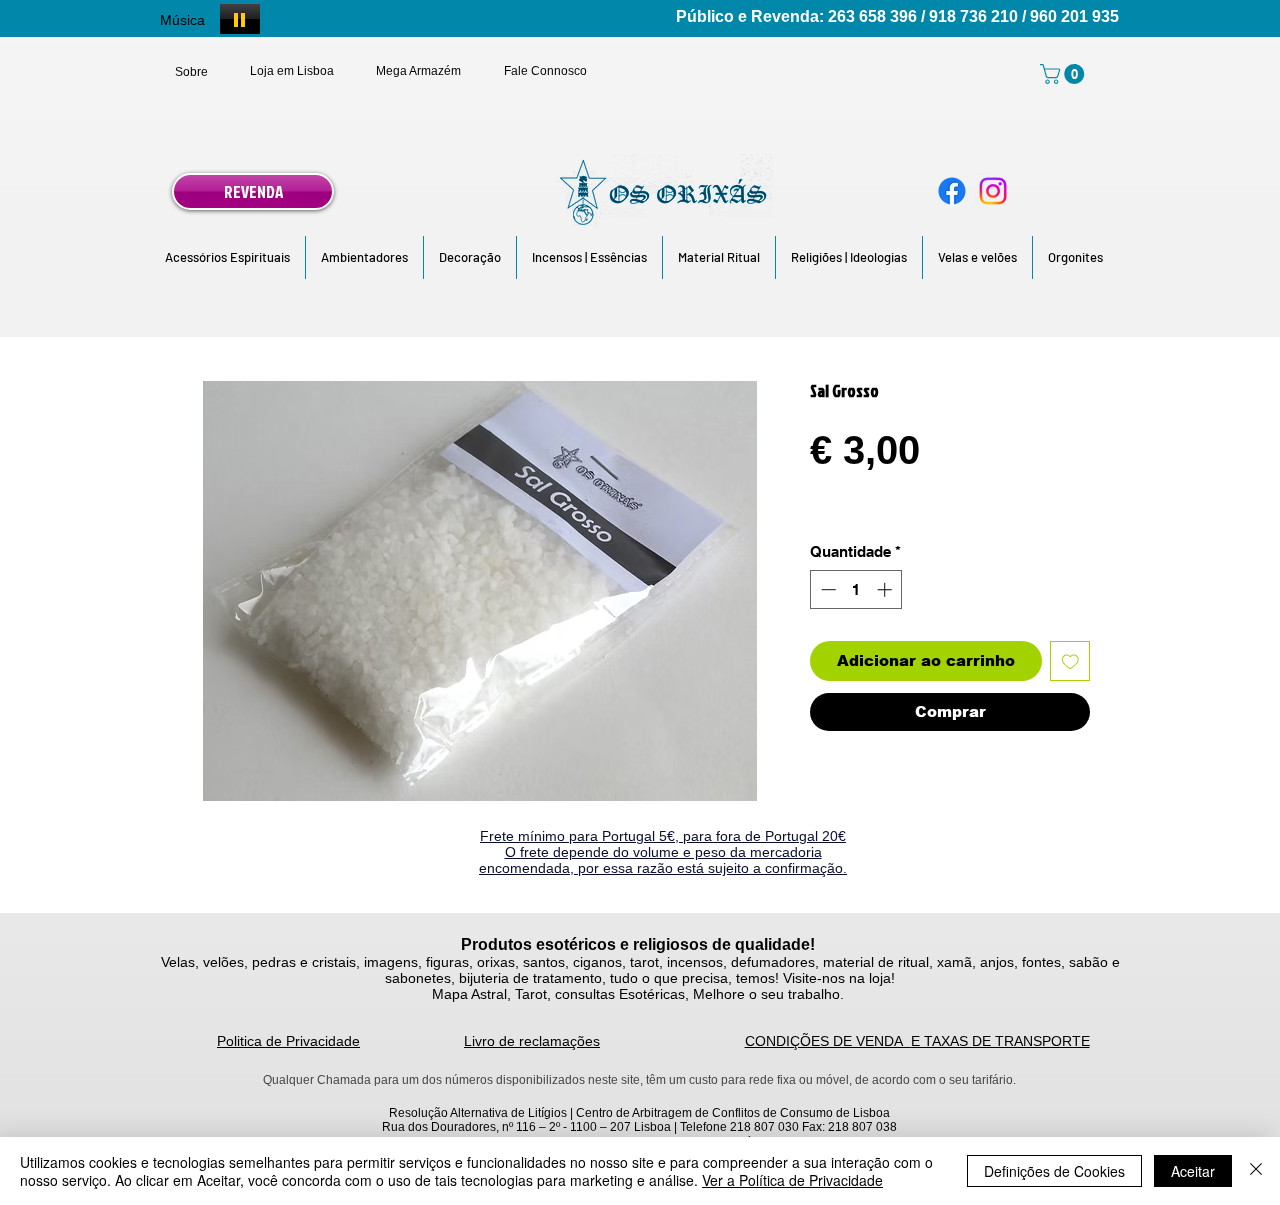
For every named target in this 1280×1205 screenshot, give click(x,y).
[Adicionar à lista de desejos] (1070, 661)
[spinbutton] (856, 589)
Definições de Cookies (1054, 1171)
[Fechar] (1256, 1171)
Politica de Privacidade (288, 1041)
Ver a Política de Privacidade (792, 1180)
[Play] (240, 19)
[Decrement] (826, 589)
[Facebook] (952, 191)
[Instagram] (993, 191)
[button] (227, 257)
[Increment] (886, 589)
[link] (1064, 74)
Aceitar (1193, 1171)
